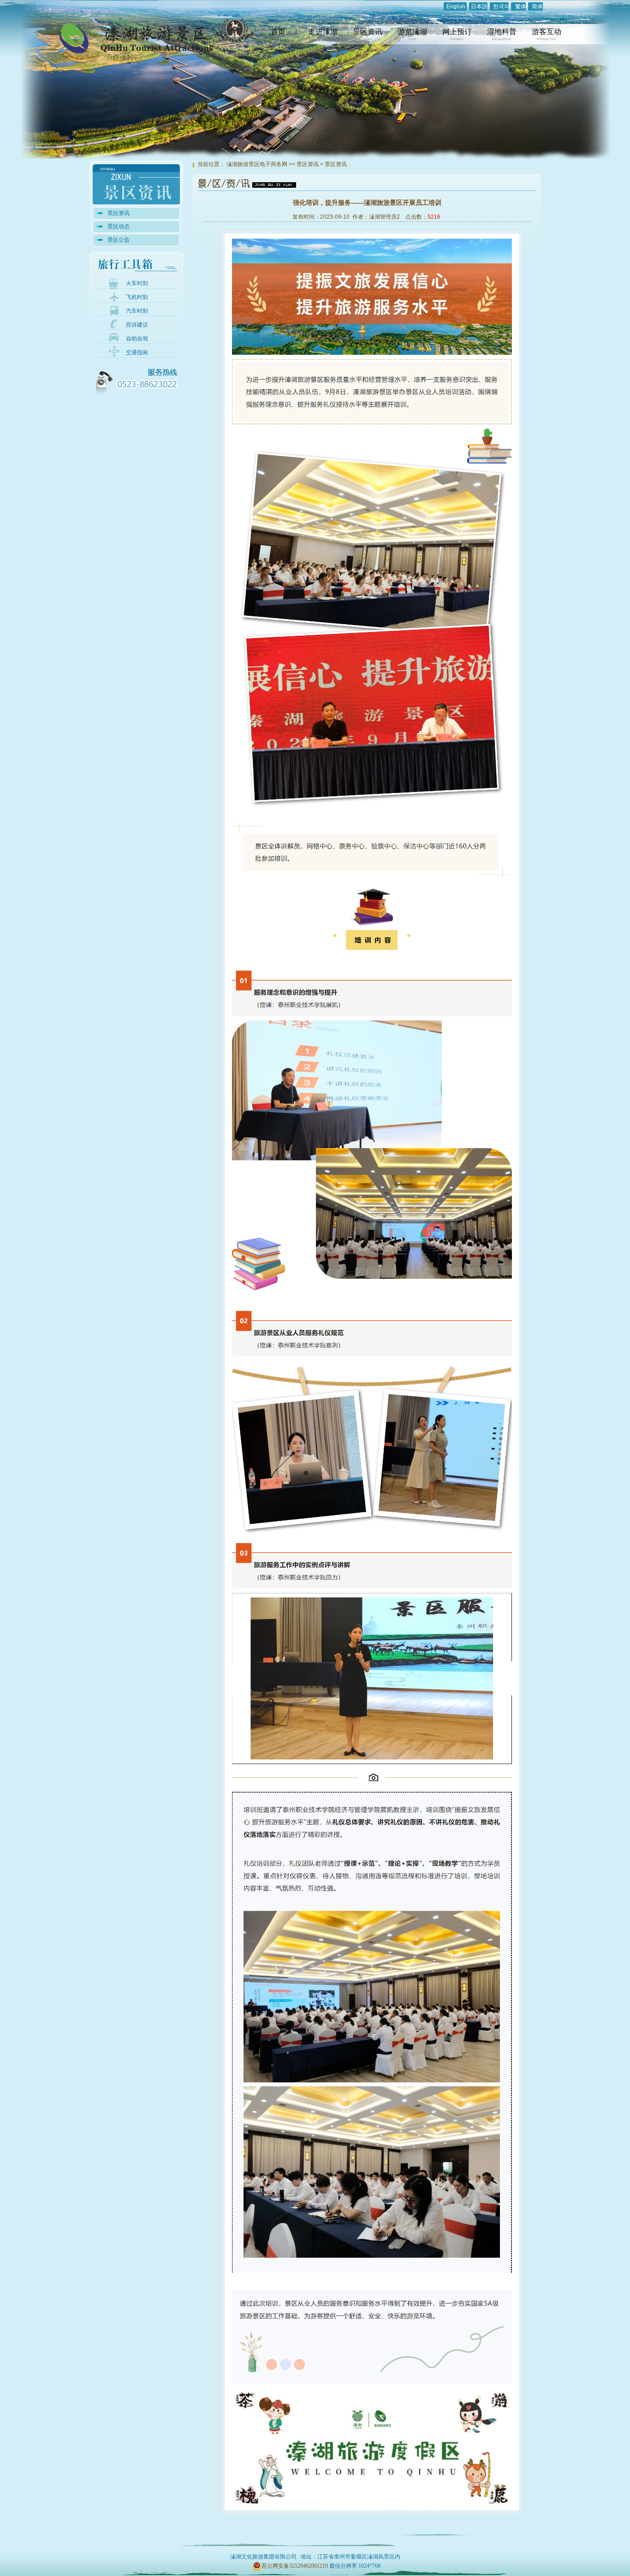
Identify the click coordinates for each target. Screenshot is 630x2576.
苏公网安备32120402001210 (295, 2566)
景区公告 (119, 240)
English (456, 6)
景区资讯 (119, 213)
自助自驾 (137, 339)
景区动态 (119, 227)
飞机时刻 (137, 297)
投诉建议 (137, 325)
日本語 (479, 6)
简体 (537, 6)
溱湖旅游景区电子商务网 (257, 164)
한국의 (501, 6)
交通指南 (137, 352)
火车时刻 (137, 283)
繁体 (521, 6)
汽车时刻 (137, 311)
